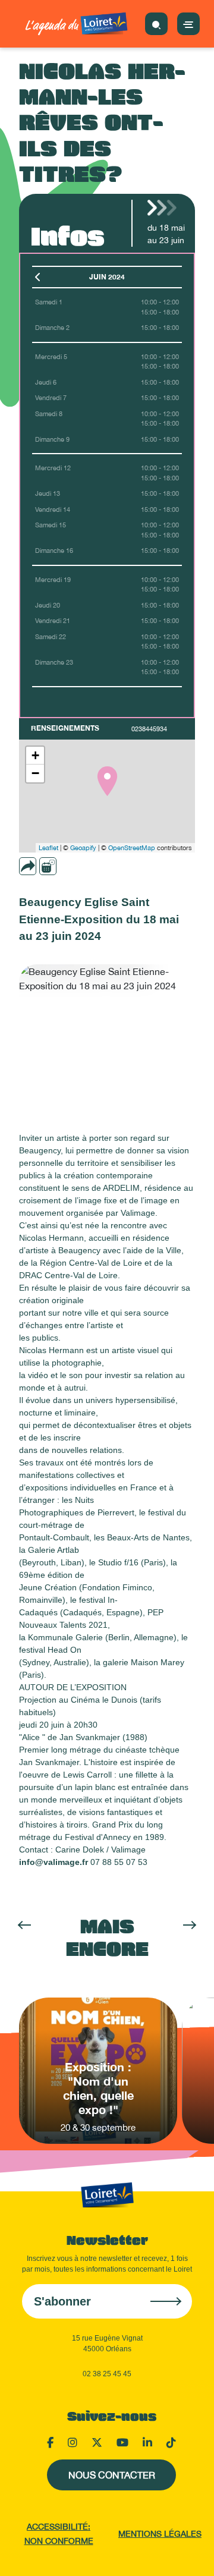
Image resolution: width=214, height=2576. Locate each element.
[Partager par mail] (51, 866)
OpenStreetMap (132, 848)
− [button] (35, 773)
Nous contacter (112, 2475)
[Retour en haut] (190, 2552)
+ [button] (35, 755)
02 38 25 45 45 (107, 2374)
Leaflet (48, 848)
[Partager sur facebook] (67, 866)
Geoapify (83, 848)
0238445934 (149, 729)
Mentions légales (160, 2534)
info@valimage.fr (53, 1862)
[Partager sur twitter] (84, 866)
